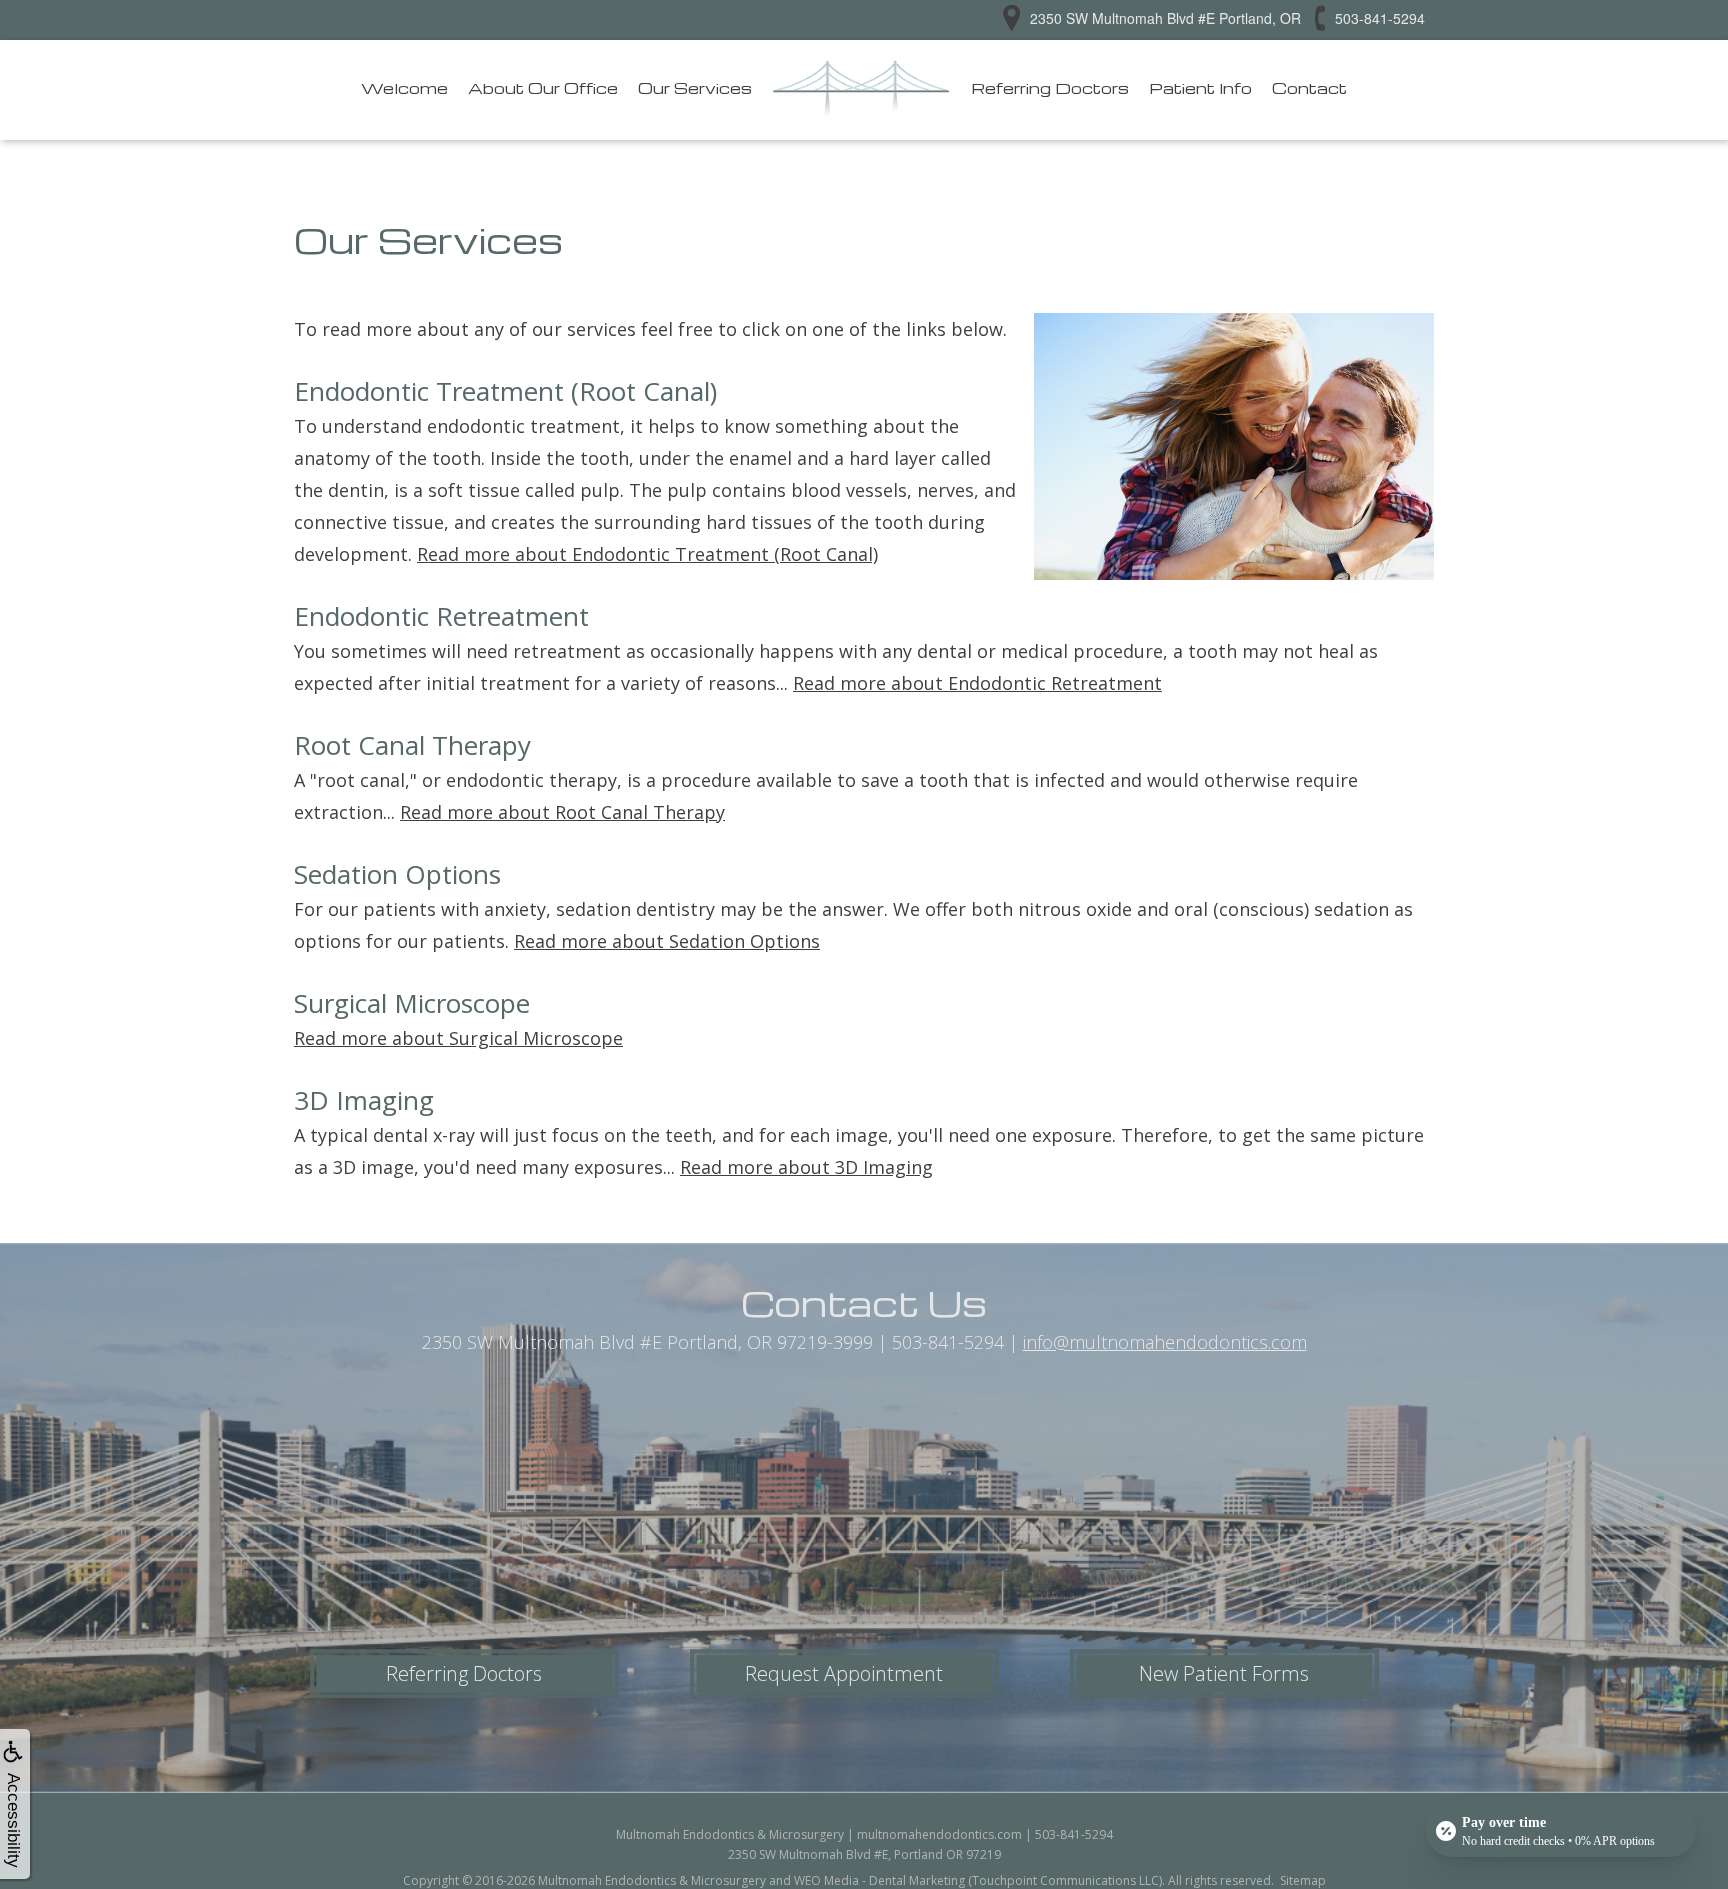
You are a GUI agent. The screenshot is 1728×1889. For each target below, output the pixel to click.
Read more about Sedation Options (667, 941)
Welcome (404, 88)
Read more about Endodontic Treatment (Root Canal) (647, 554)
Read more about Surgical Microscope (458, 1038)
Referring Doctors (1050, 88)
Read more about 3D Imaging (806, 1167)
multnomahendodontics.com (939, 1834)
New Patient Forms (1224, 1673)
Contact (1309, 88)
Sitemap (1303, 1880)
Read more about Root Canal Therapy (562, 812)
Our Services (695, 88)
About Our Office (543, 88)
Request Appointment (844, 1673)
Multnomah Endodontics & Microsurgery (652, 1880)
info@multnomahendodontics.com (1165, 1342)
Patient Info (1200, 88)
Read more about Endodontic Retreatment (977, 683)
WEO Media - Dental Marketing (879, 1880)
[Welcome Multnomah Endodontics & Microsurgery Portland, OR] (861, 90)
